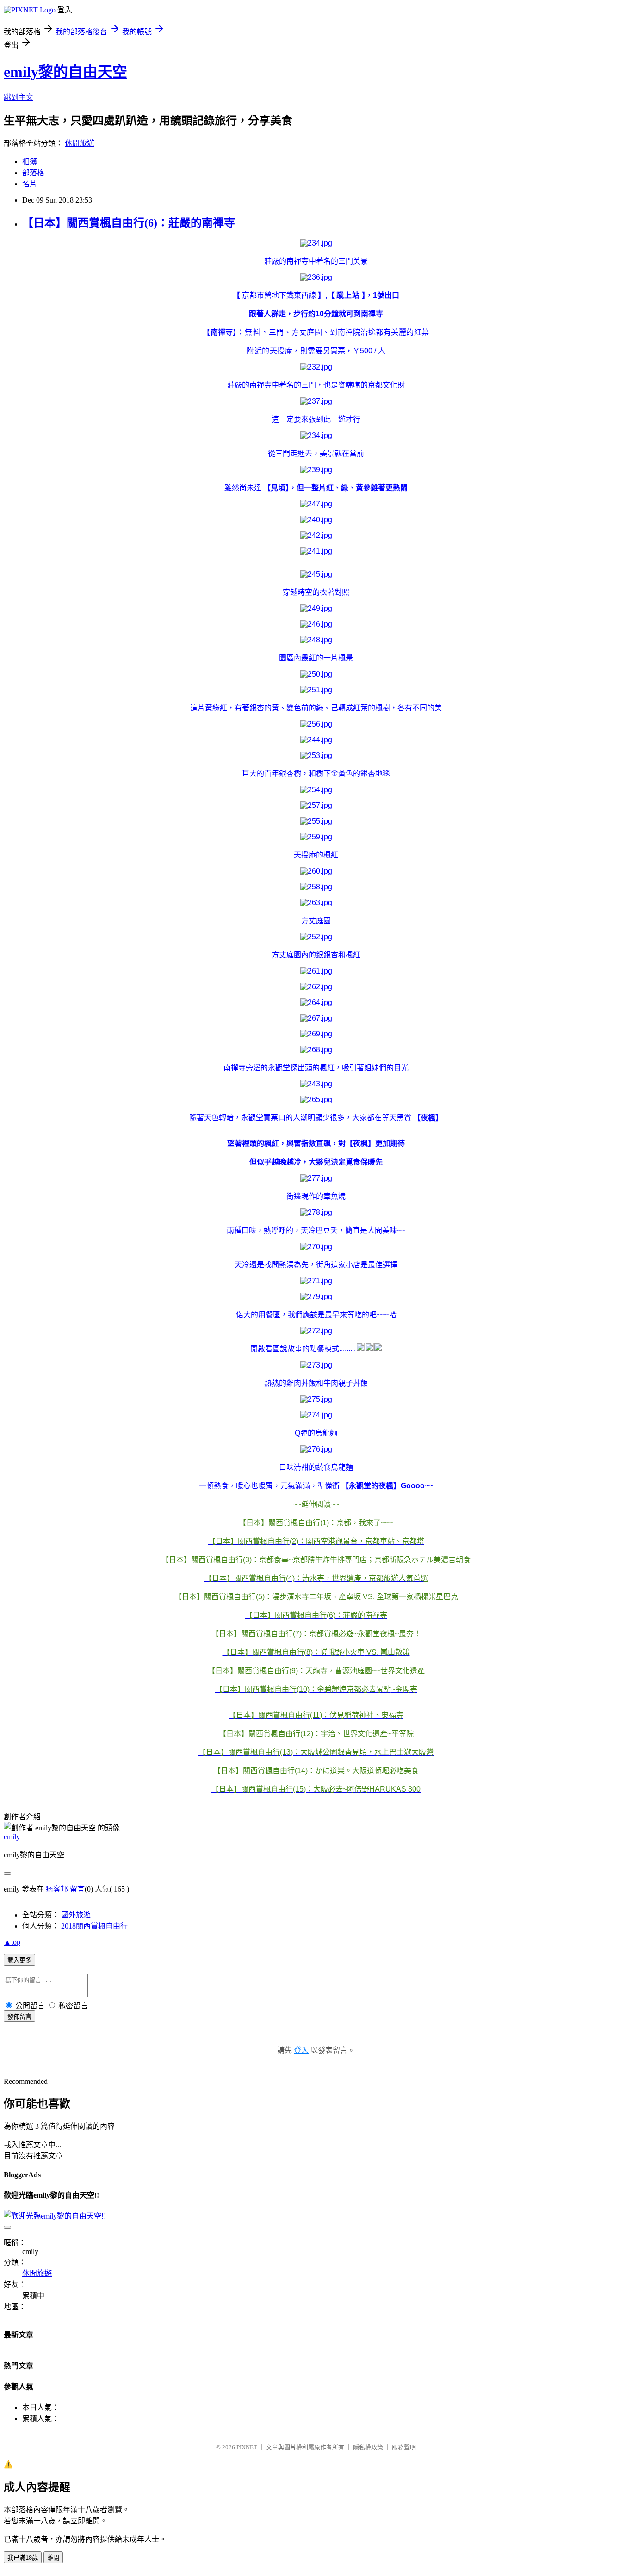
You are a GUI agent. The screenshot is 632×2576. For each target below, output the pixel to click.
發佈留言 (19, 2017)
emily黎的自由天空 (65, 72)
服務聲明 (404, 2447)
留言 (77, 1889)
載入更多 (19, 1960)
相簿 (30, 162)
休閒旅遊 (80, 143)
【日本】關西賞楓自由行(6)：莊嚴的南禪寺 (129, 223)
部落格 (33, 173)
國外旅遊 (76, 1915)
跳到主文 (19, 97)
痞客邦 (57, 1889)
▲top (12, 1942)
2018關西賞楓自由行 (94, 1926)
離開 (53, 2558)
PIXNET (247, 2447)
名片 (30, 184)
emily (12, 1837)
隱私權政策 (368, 2447)
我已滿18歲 (23, 2558)
